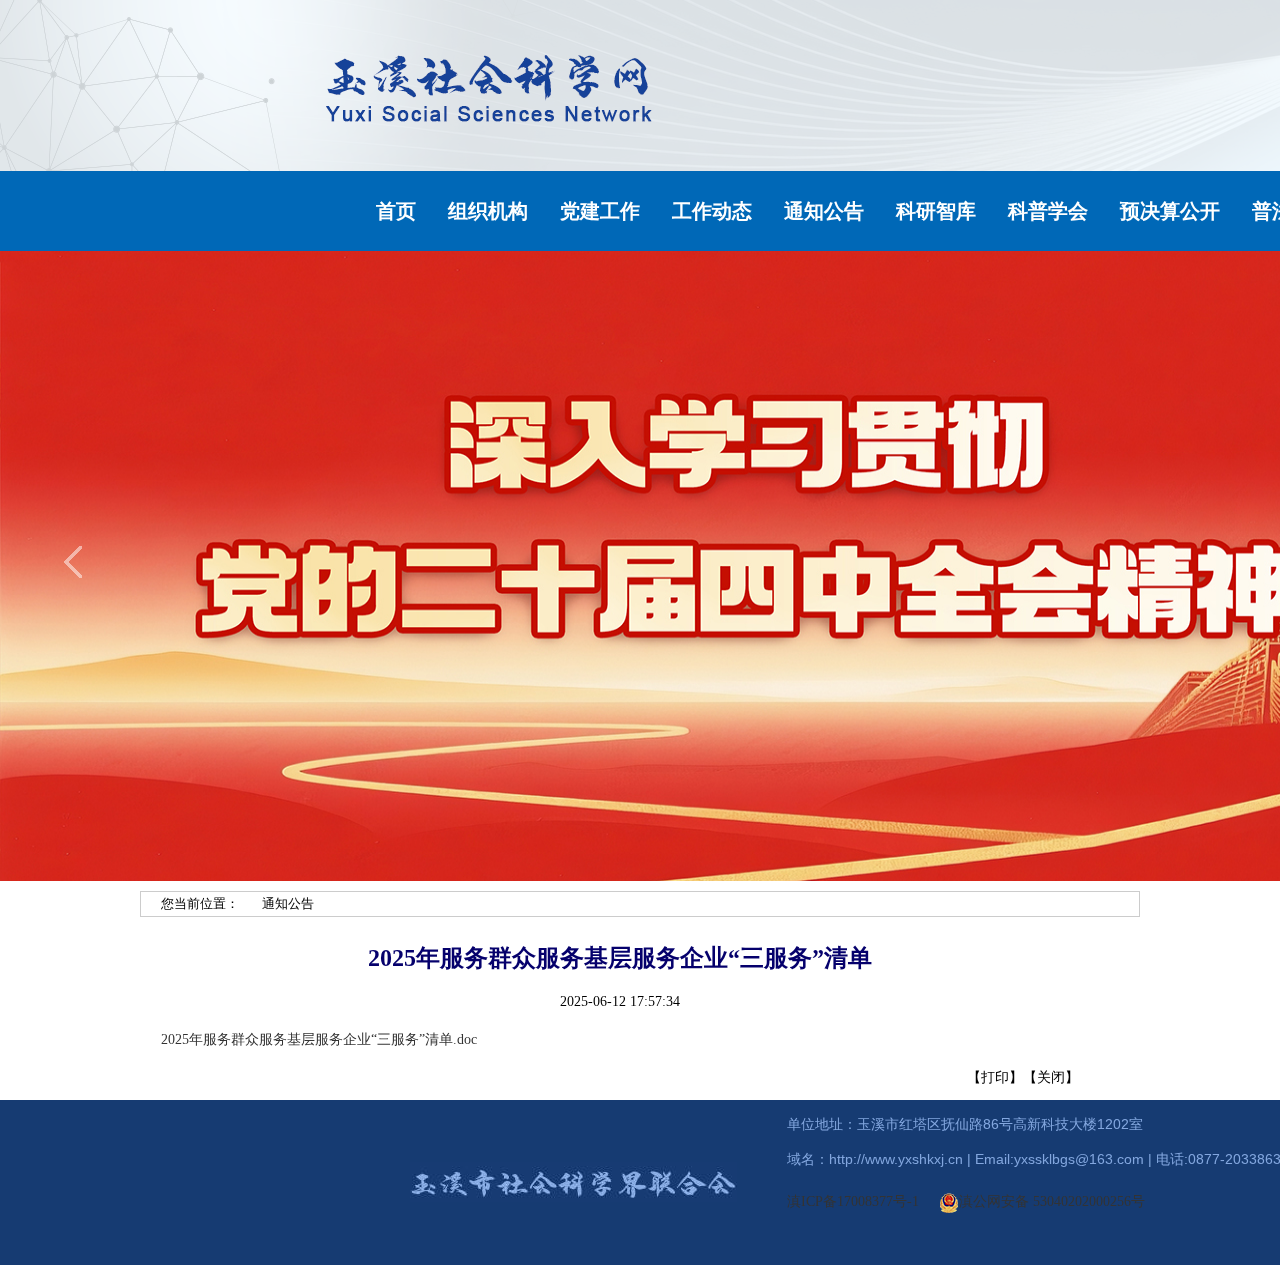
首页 (396, 211)
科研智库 (936, 211)
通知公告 (824, 211)
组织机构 (488, 211)
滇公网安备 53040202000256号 (1052, 1201)
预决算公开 (1170, 211)
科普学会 (1048, 211)
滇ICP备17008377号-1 (853, 1201)
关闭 (1051, 1077)
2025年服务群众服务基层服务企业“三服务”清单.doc (319, 1039)
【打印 (988, 1077)
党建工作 (600, 211)
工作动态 (712, 211)
